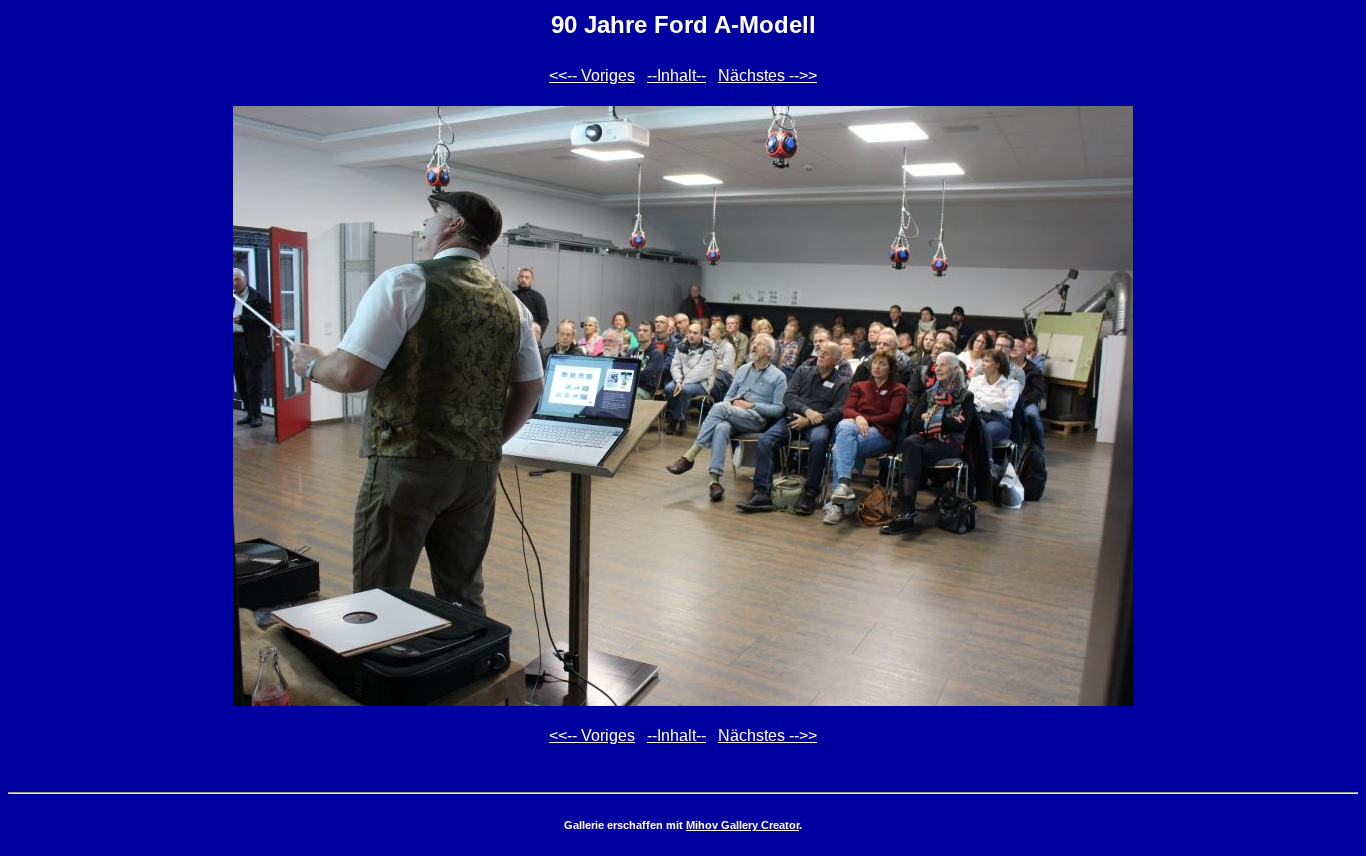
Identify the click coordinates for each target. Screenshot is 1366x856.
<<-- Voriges (592, 75)
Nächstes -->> (767, 75)
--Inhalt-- (676, 75)
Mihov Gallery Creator (742, 825)
